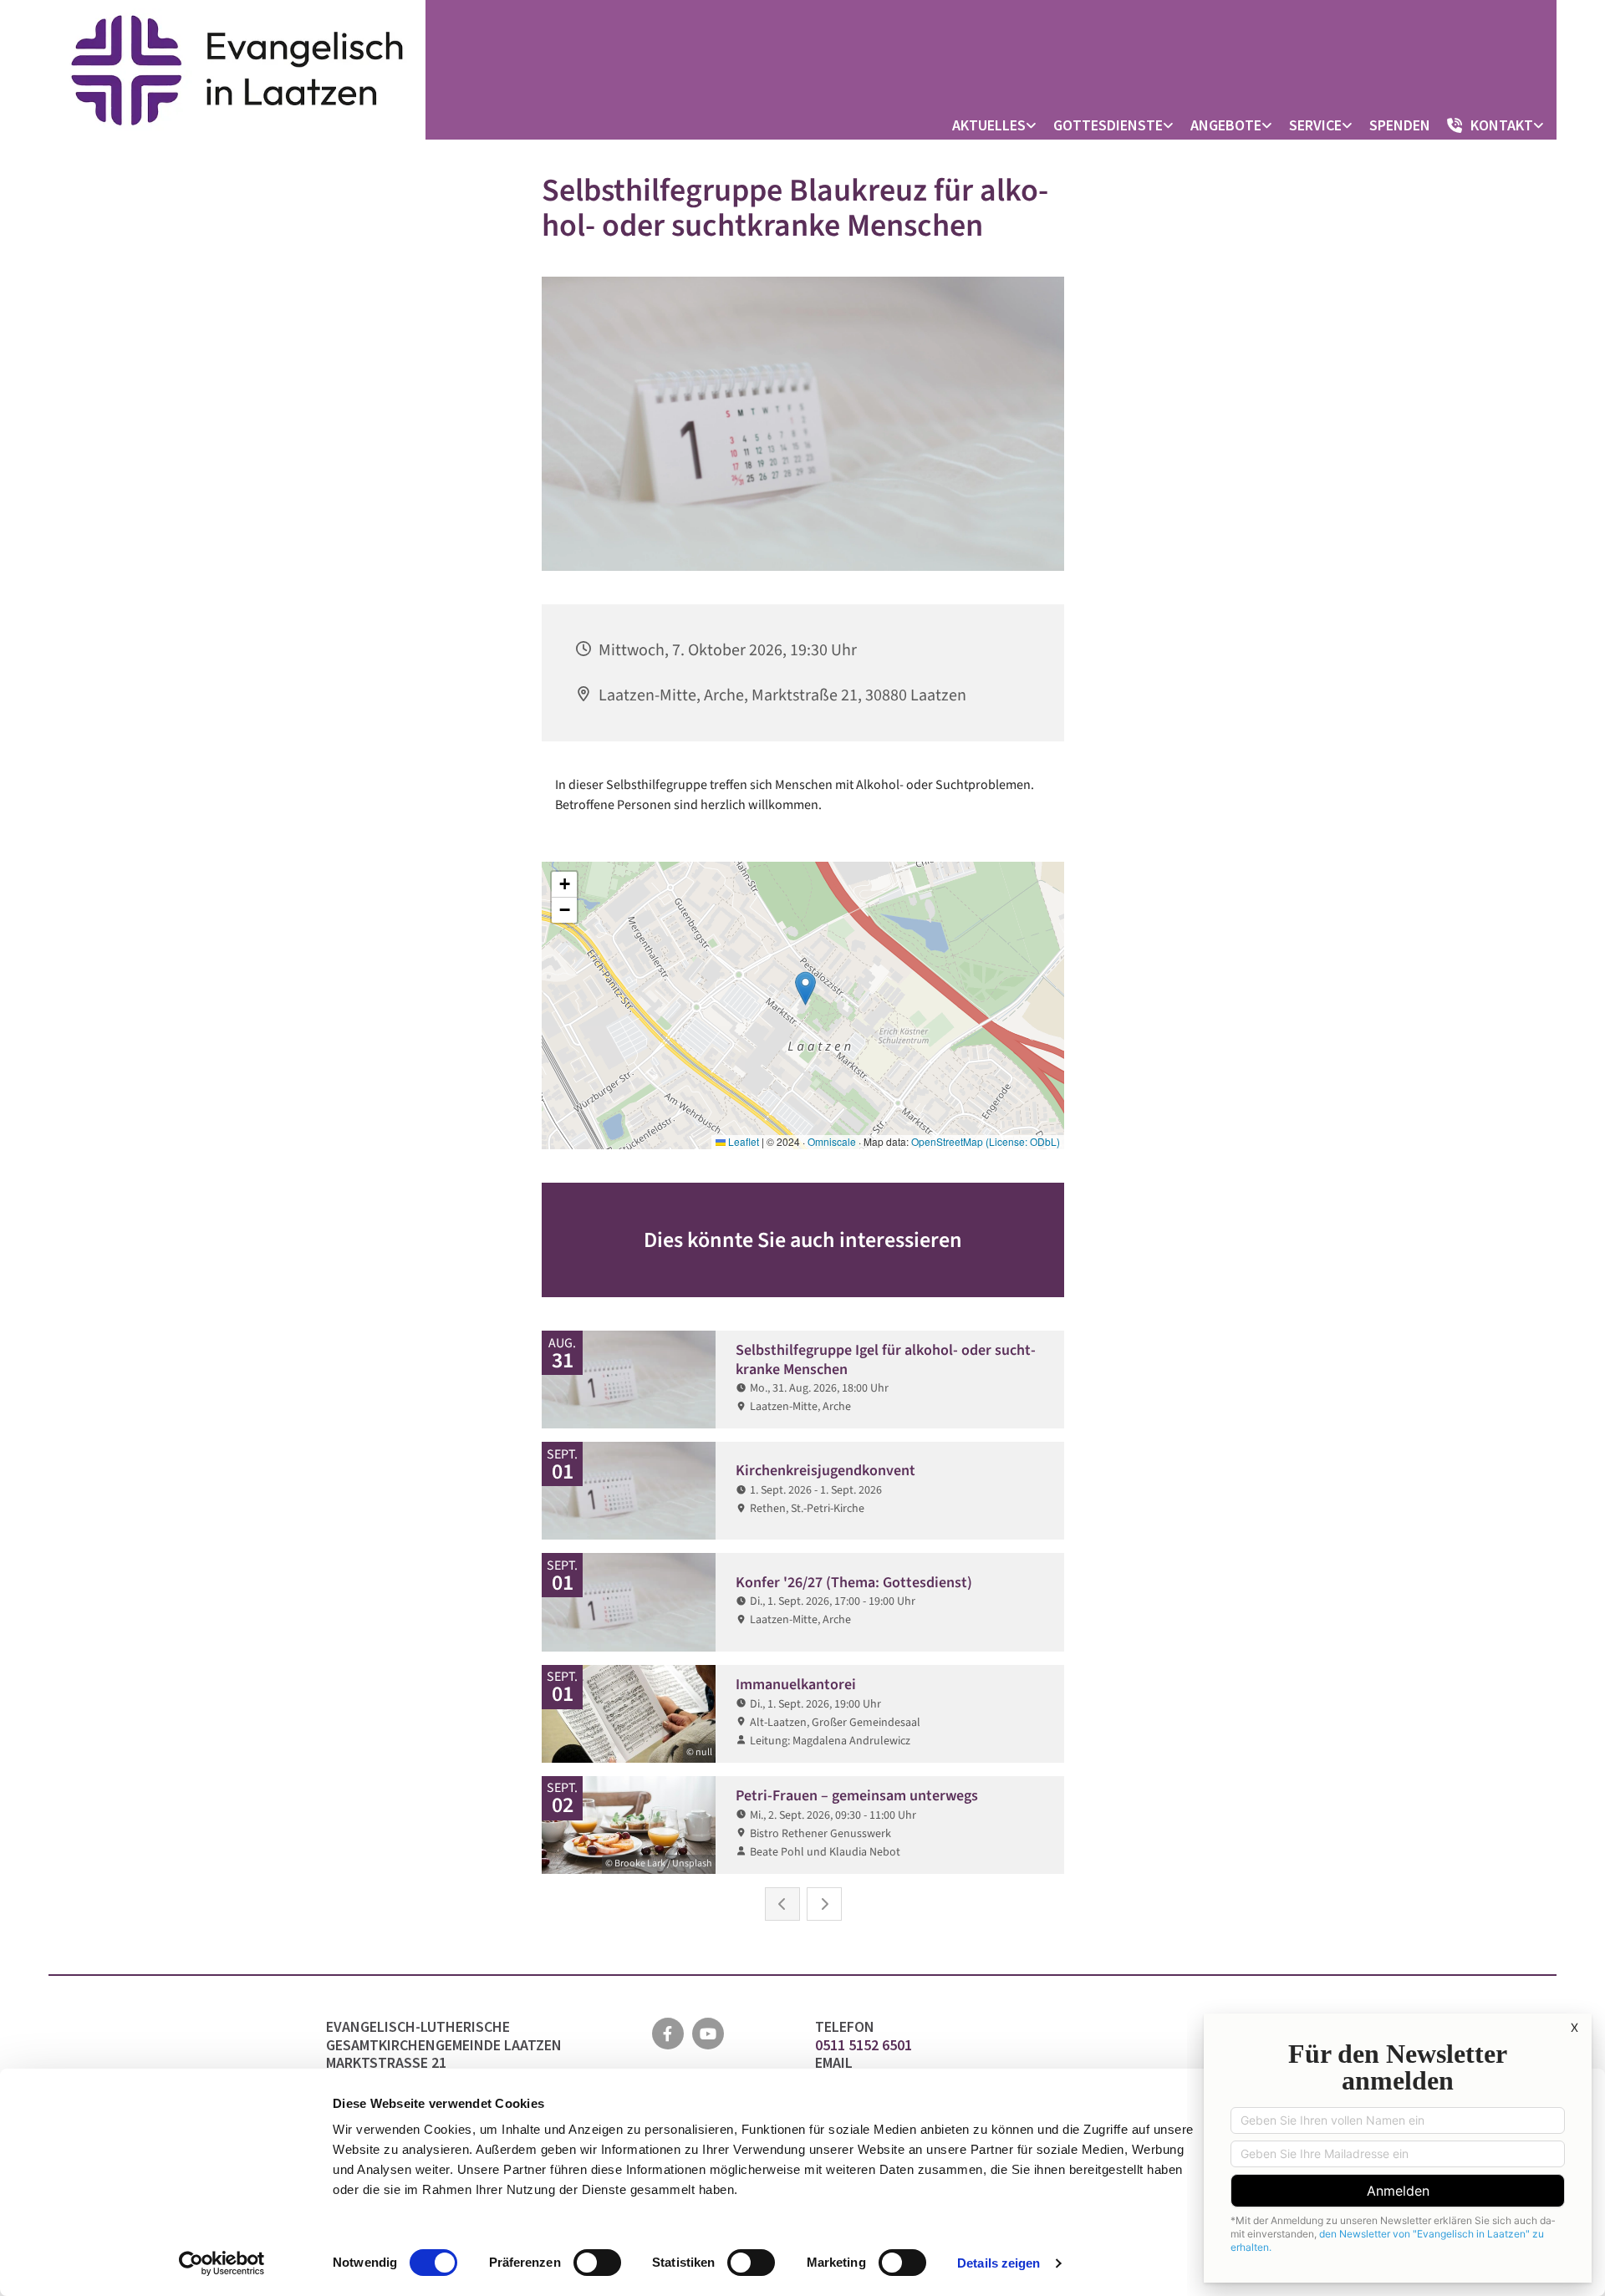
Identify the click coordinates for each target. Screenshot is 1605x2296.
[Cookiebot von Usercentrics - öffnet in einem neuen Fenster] (222, 2263)
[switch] (597, 2263)
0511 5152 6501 (865, 2045)
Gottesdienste (1108, 125)
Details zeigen (999, 2263)
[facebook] (668, 2034)
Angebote (1226, 125)
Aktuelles (989, 125)
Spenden (1400, 125)
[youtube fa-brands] (708, 2034)
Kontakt (1502, 125)
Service (1315, 125)
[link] (999, 125)
